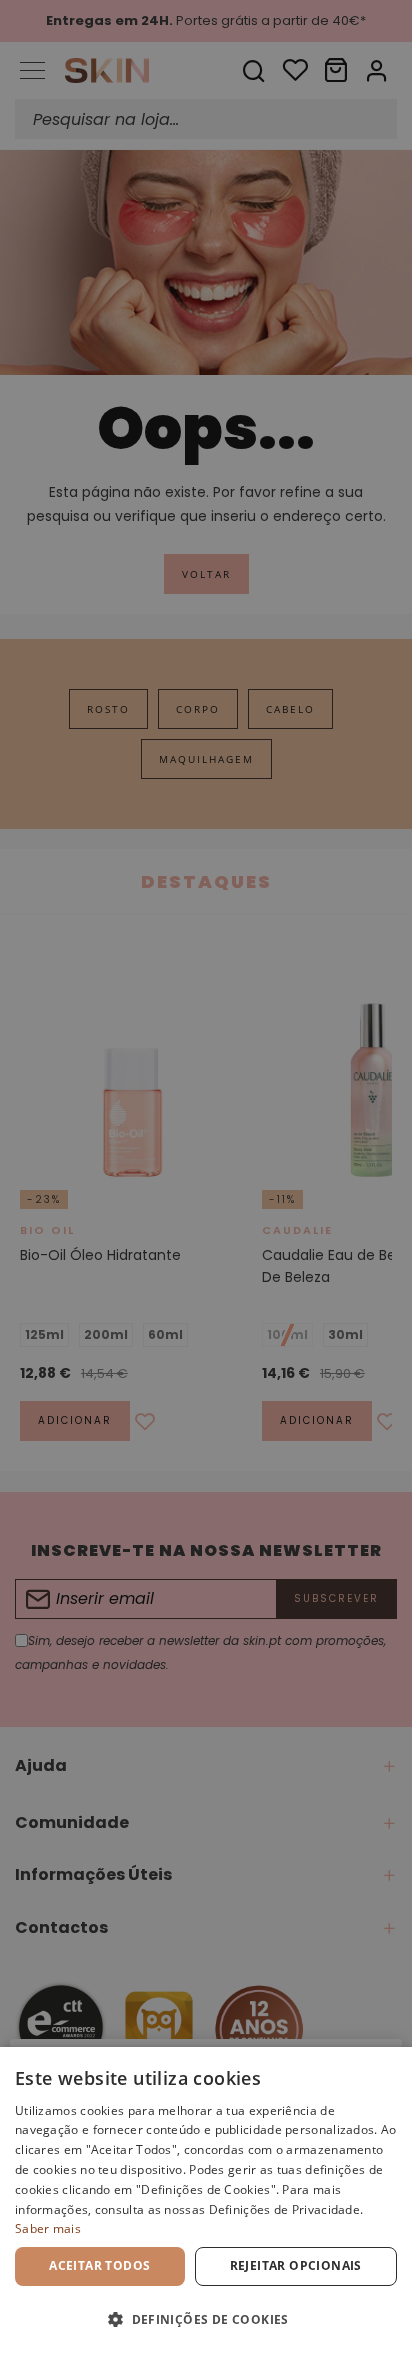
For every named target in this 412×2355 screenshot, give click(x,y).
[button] (206, 2319)
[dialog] (206, 2201)
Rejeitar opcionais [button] (296, 2265)
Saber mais (48, 2228)
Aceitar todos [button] (99, 2265)
